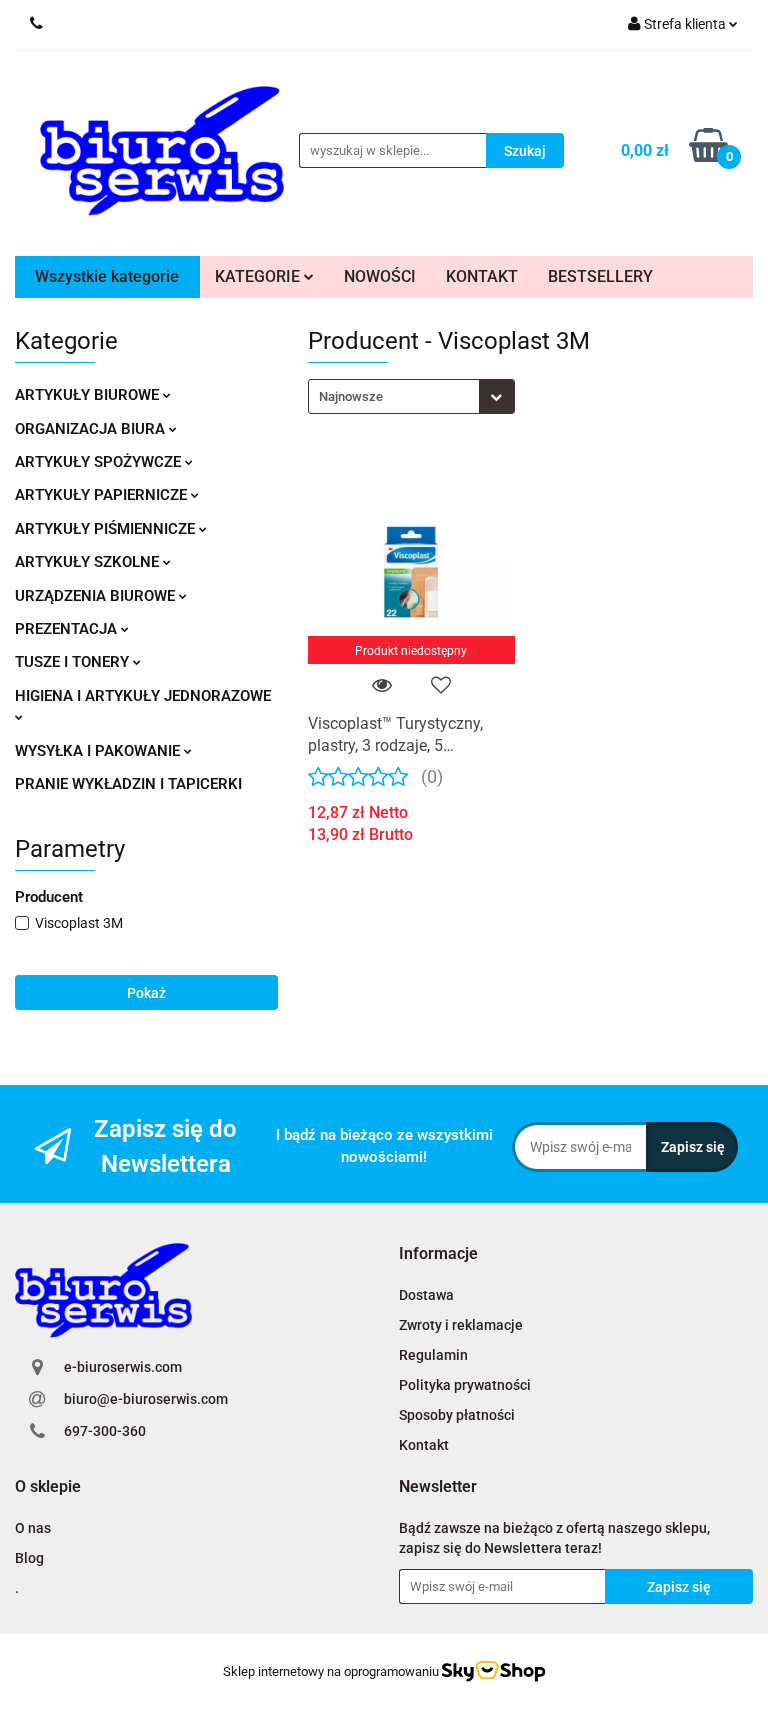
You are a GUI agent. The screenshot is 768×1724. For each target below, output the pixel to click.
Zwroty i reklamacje (461, 1325)
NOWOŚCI (380, 276)
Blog (29, 1558)
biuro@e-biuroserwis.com (146, 1399)
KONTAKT (482, 276)
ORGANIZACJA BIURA (92, 429)
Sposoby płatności (457, 1415)
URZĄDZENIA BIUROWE (97, 596)
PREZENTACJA (68, 629)
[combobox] (411, 396)
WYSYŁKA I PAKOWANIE (99, 751)
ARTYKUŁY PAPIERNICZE (103, 495)
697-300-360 (105, 1431)
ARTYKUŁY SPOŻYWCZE (100, 462)
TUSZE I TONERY (74, 662)
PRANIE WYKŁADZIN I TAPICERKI (128, 784)
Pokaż (146, 993)
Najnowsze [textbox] (351, 396)
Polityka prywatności (465, 1385)
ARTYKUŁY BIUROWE (89, 395)
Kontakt (424, 1445)
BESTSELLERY (600, 276)
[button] (438, 1254)
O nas (33, 1528)
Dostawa (426, 1295)
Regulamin (433, 1355)
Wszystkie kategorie (107, 276)
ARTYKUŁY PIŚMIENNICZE (107, 529)
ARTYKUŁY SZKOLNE (89, 562)
